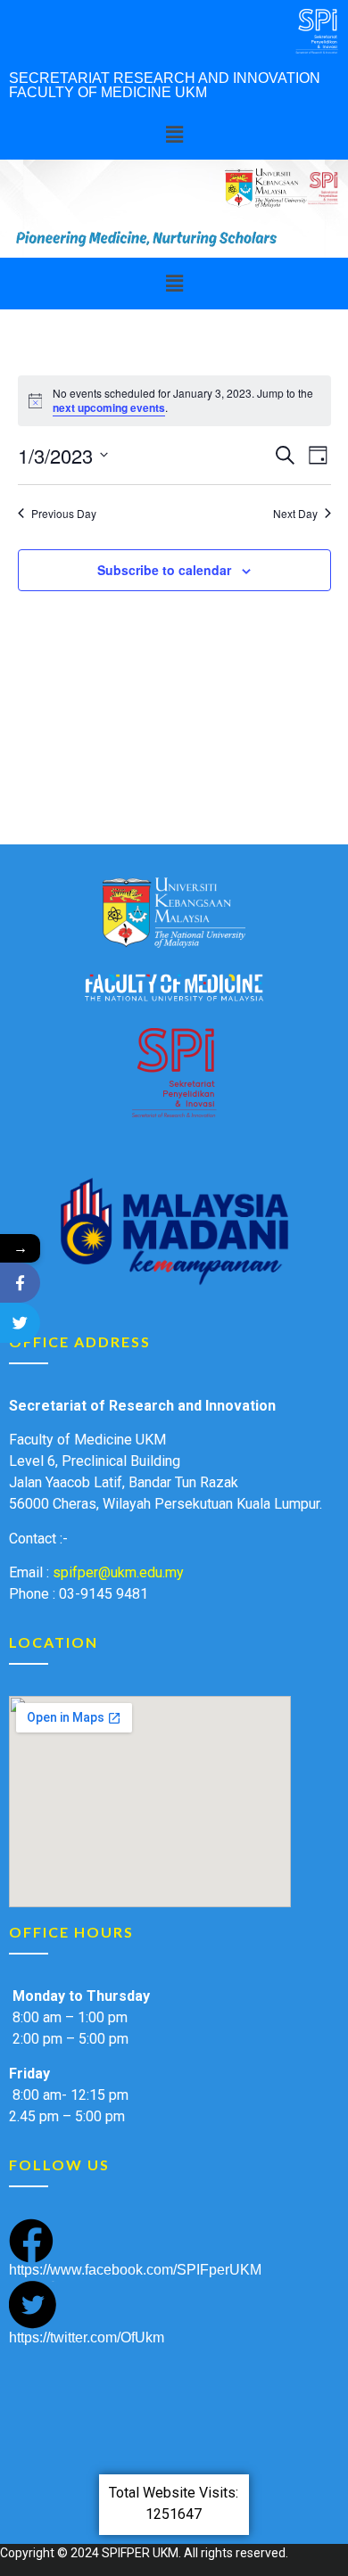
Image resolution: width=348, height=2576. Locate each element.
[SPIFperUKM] (20, 1283)
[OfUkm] (20, 1323)
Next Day (295, 514)
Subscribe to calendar (164, 570)
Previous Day (64, 514)
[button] (174, 134)
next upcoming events (109, 407)
